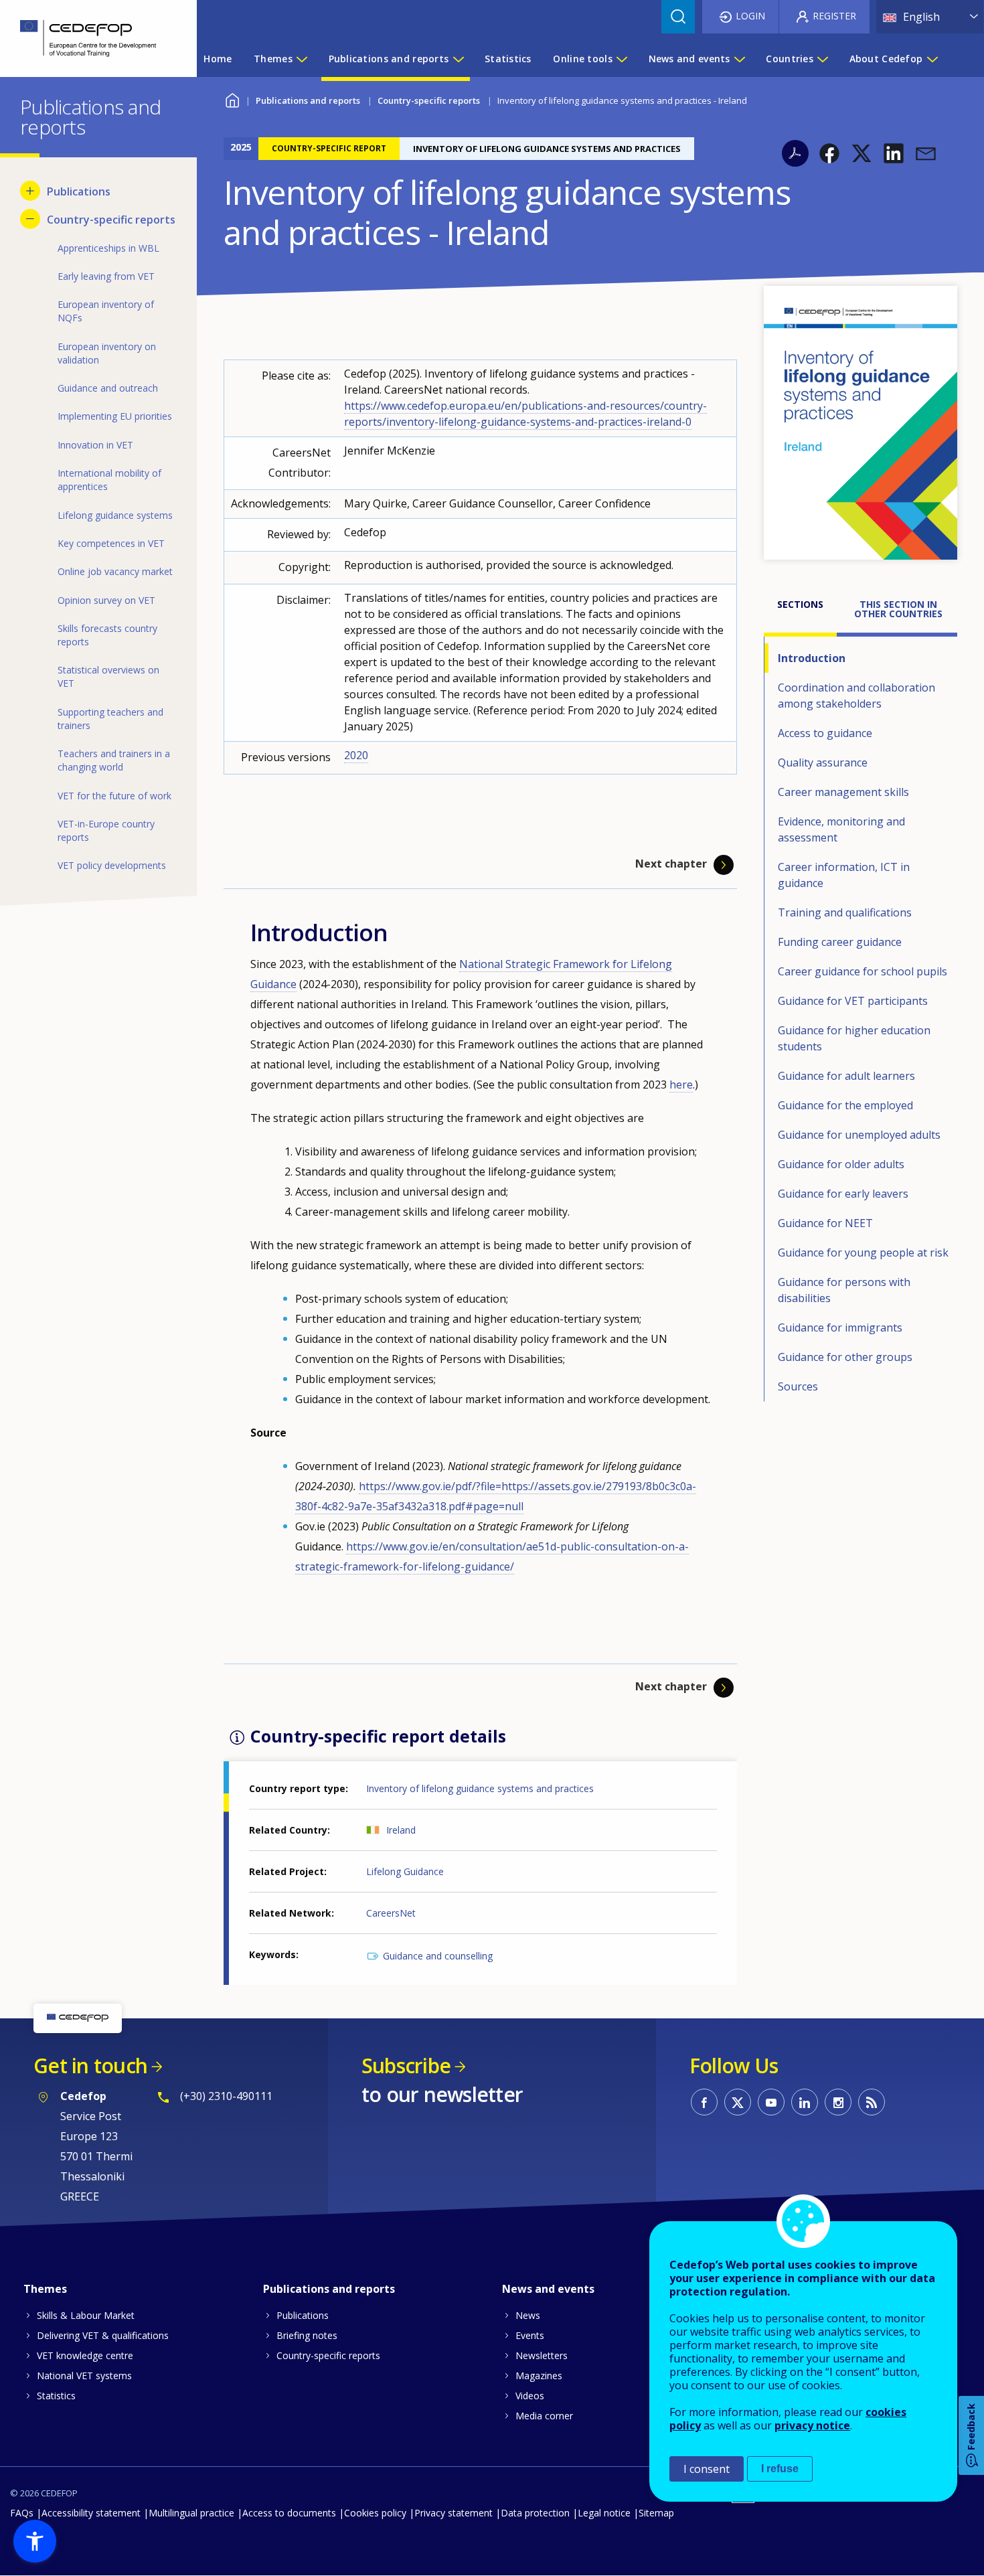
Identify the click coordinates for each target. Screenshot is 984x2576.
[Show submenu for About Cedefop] (932, 59)
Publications (303, 2315)
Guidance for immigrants (840, 1327)
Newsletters (542, 2355)
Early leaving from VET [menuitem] (106, 276)
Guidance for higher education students (854, 1038)
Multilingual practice (191, 2513)
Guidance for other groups (845, 1357)
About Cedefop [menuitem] (886, 59)
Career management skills (843, 792)
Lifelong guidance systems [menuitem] (115, 515)
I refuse (780, 2469)
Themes (45, 2289)
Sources (798, 1386)
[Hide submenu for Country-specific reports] (30, 219)
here (681, 1084)
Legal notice (604, 2513)
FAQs (22, 2513)
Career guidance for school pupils (863, 971)
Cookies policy (375, 2513)
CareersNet (391, 1913)
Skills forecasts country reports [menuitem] (107, 635)
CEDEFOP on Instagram (838, 2102)
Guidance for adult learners (846, 1076)
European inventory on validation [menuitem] (107, 353)
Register (834, 16)
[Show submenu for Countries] (822, 59)
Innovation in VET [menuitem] (95, 445)
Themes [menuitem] (273, 59)
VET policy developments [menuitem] (112, 865)
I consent (707, 2469)
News (528, 2315)
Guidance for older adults (841, 1164)
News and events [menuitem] (689, 59)
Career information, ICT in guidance (844, 875)
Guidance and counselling (438, 1956)
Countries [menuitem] (790, 59)
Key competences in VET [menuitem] (111, 543)
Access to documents (289, 2513)
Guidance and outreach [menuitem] (108, 388)
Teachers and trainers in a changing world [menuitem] (114, 760)
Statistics (56, 2396)
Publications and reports (308, 100)
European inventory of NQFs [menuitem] (106, 311)
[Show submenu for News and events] (739, 59)
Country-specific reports (429, 100)
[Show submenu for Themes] (301, 59)
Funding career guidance (840, 942)
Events (530, 2335)
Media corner (544, 2416)
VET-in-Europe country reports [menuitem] (106, 830)
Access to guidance (825, 733)
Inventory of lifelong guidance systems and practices (480, 1788)
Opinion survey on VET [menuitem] (106, 600)
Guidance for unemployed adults (859, 1135)
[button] (829, 153)
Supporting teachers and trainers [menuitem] (110, 719)
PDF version (795, 153)
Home (232, 99)
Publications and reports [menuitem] (389, 59)
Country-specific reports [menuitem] (111, 220)
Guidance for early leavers (843, 1194)
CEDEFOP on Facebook (704, 2102)
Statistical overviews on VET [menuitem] (108, 676)
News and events (548, 2289)
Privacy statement (454, 2513)
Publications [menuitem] (79, 191)
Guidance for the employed (845, 1105)
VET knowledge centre (85, 2355)
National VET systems (84, 2376)
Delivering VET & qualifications (103, 2335)
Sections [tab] (800, 604)
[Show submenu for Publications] (30, 191)
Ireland (401, 1830)
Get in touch (90, 2066)
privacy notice (812, 2425)
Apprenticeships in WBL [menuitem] (108, 248)
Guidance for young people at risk (863, 1253)
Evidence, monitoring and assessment (841, 829)
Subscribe (406, 2066)
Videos (530, 2396)
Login (750, 16)
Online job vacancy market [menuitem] (115, 571)
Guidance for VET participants (853, 1001)
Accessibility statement (91, 2513)
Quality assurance (823, 762)
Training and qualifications (845, 912)
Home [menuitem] (218, 59)
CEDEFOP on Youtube (771, 2102)
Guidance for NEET (825, 1223)
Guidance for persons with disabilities (844, 1290)
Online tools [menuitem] (582, 59)
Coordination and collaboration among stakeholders (856, 696)
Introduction (812, 658)
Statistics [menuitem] (508, 59)
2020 (356, 755)
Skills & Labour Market (86, 2315)
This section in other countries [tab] (898, 609)
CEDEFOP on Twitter (738, 2102)
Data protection (535, 2513)
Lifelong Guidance (405, 1871)
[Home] (88, 38)
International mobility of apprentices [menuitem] (109, 480)
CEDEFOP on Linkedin (805, 2102)
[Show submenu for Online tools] (621, 59)
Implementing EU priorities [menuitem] (115, 416)
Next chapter (671, 864)
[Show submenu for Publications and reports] (458, 59)
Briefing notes (307, 2335)
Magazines (539, 2376)
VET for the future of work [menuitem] (114, 796)
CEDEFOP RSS (872, 2102)
